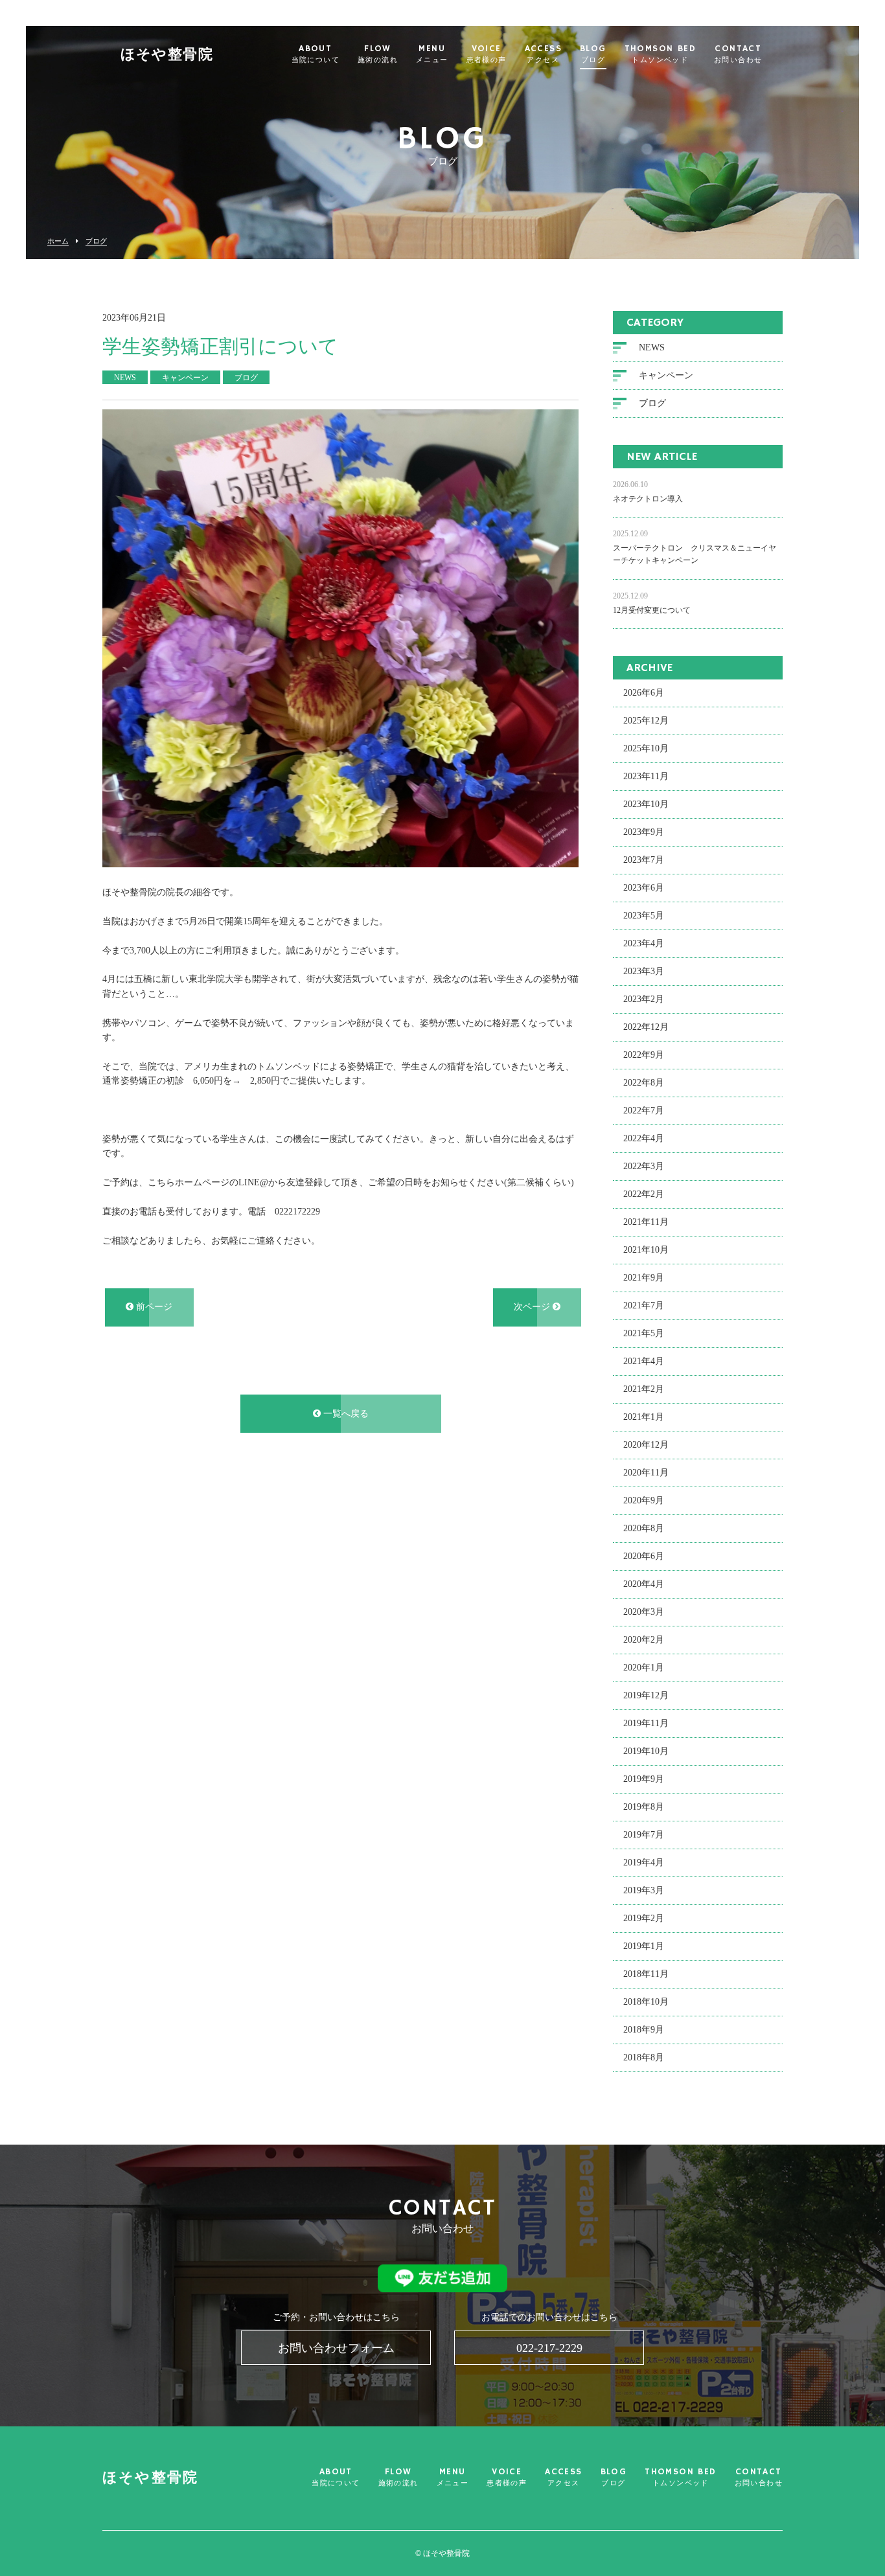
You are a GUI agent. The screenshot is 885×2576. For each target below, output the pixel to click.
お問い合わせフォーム (336, 2348)
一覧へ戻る (345, 1414)
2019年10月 (646, 1751)
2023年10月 (646, 804)
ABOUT (316, 54)
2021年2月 (644, 1389)
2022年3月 (644, 1166)
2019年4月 (644, 1863)
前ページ (153, 1307)
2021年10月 (646, 1250)
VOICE (487, 54)
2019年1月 (644, 1946)
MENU (432, 54)
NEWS (652, 348)
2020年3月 (644, 1612)
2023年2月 (644, 999)
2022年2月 (644, 1194)
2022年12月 (646, 1027)
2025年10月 (646, 748)
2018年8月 (644, 2057)
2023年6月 (644, 888)
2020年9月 (644, 1500)
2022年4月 (644, 1138)
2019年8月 (644, 1807)
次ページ (533, 1307)
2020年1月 (644, 1668)
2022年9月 (644, 1055)
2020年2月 (644, 1640)
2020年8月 (644, 1528)
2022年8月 (644, 1083)
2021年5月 (644, 1333)
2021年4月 (644, 1361)
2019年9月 (644, 1779)
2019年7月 (644, 1835)
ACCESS (543, 54)
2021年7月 (644, 1305)
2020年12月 (646, 1445)
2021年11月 (646, 1222)
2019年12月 (646, 1695)
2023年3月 (644, 971)
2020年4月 (644, 1584)
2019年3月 (644, 1890)
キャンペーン (666, 375)
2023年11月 (646, 776)
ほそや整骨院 (167, 55)
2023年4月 (644, 943)
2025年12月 (646, 721)
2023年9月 (644, 832)
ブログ (96, 241)
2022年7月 (644, 1111)
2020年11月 (646, 1473)
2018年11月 (646, 1974)
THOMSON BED (660, 54)
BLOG (593, 54)
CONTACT (738, 54)
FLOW (378, 54)
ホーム (58, 241)
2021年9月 (644, 1278)
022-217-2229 (549, 2348)
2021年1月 (644, 1417)
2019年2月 (644, 1918)
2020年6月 (644, 1556)
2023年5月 (644, 916)
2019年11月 (646, 1723)
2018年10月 (646, 2002)
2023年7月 (644, 860)
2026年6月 (644, 693)
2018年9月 (644, 2030)
